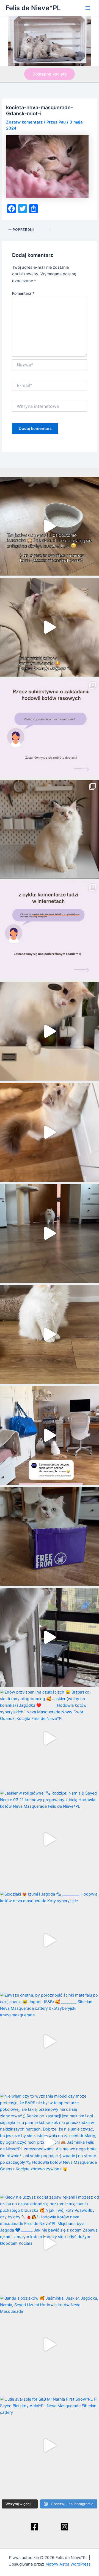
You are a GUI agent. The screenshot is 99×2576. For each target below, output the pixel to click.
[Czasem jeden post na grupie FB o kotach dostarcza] (50, 930)
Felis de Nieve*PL (33, 8)
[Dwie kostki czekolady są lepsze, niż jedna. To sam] (50, 627)
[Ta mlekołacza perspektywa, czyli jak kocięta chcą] (50, 1435)
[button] (50, 74)
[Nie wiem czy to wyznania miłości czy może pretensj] (50, 2142)
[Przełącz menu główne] (88, 8)
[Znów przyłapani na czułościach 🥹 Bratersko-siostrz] (50, 1738)
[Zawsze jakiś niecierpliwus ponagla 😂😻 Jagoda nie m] (50, 1132)
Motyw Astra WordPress (68, 2564)
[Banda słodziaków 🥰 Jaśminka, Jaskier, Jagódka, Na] (50, 2344)
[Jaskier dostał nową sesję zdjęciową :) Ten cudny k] (50, 829)
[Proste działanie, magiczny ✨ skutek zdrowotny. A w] (50, 1031)
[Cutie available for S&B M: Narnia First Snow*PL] (50, 2445)
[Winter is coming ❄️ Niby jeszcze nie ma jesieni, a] (50, 1334)
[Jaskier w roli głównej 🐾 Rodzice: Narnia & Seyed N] (50, 1839)
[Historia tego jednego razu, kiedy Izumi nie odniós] (50, 1637)
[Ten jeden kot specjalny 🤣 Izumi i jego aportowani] (50, 1233)
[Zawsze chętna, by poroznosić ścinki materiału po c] (50, 2041)
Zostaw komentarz (24, 122)
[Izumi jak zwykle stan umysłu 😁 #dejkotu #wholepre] (50, 526)
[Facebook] (35, 2527)
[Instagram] (64, 2527)
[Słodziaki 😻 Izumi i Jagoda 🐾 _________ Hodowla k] (50, 1940)
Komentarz (23, 293)
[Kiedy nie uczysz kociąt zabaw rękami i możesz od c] (50, 2243)
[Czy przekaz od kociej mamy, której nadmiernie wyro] (50, 1536)
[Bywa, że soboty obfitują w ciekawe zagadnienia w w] (50, 728)
